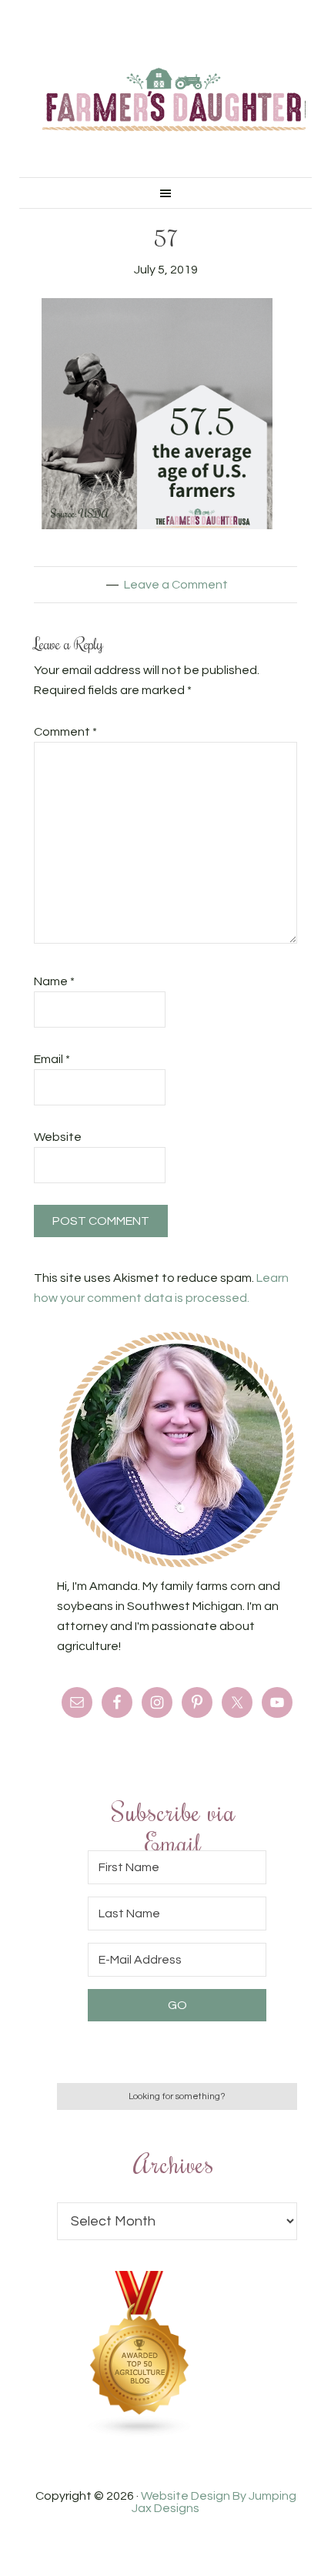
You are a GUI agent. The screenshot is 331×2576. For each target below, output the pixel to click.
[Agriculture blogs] (140, 2433)
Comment (65, 732)
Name (54, 981)
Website (58, 1137)
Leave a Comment (176, 585)
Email (52, 1059)
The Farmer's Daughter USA (174, 100)
